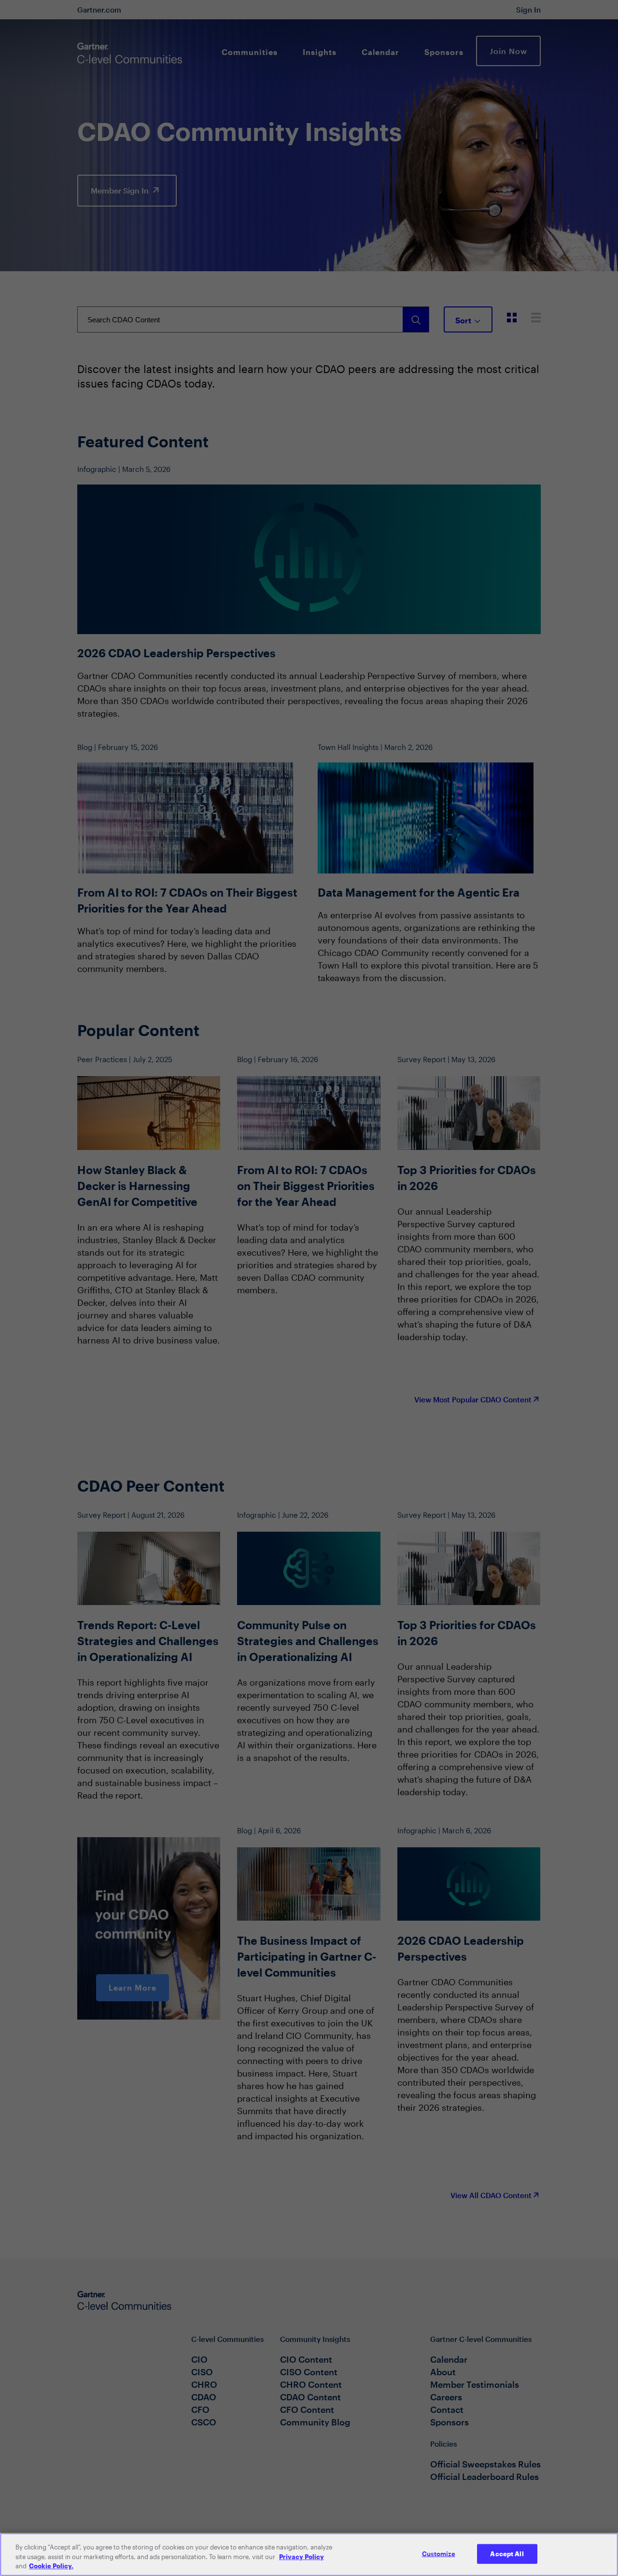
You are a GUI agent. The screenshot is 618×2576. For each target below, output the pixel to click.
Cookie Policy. (51, 2566)
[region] (309, 2555)
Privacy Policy (302, 2557)
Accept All (507, 2553)
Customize (439, 2553)
